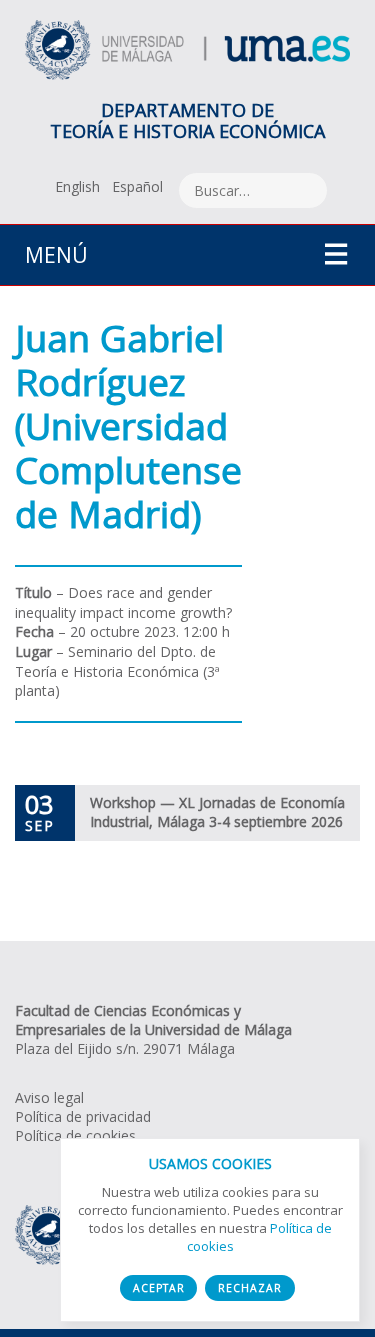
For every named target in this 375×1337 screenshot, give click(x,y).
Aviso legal (49, 1097)
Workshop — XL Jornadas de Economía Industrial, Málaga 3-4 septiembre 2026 (217, 812)
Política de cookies (75, 1135)
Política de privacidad (83, 1116)
